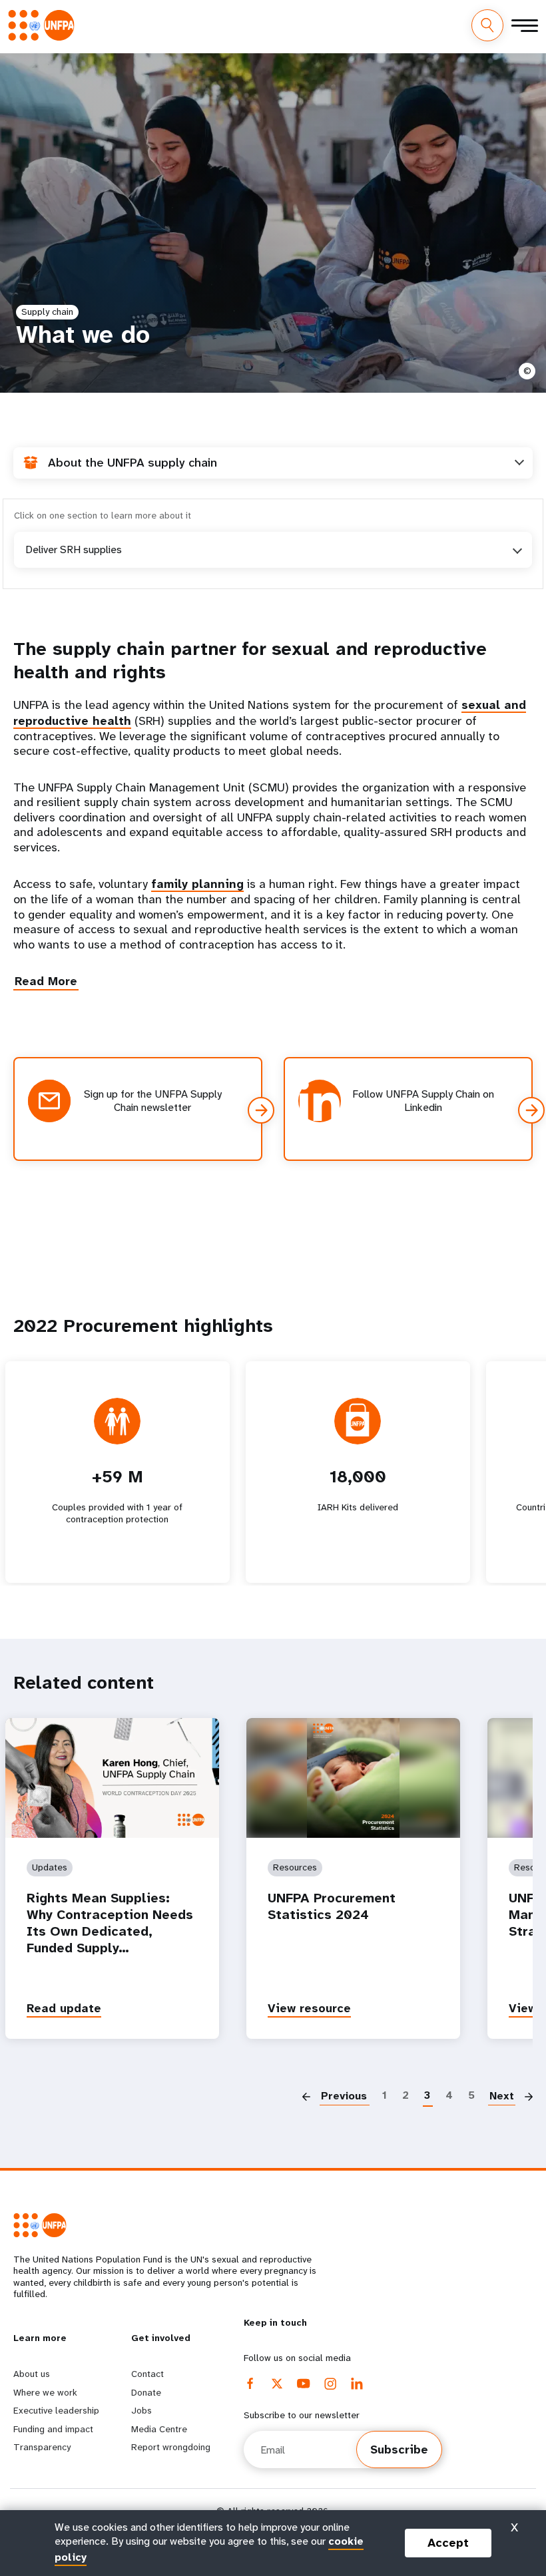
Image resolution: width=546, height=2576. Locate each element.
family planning (197, 884)
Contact (147, 2374)
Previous (344, 2096)
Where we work (45, 2392)
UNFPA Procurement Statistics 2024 (332, 1906)
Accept (448, 2543)
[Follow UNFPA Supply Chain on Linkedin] (531, 1110)
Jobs (141, 2410)
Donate (146, 2392)
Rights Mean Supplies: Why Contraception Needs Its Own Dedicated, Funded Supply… (110, 1923)
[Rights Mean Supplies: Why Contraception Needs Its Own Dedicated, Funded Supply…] (112, 1778)
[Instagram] (330, 2384)
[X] (277, 2384)
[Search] (487, 25)
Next (502, 2096)
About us (32, 2374)
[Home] (45, 25)
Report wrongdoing (171, 2447)
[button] (46, 981)
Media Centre (159, 2429)
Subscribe (399, 2450)
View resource (309, 2008)
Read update (64, 2008)
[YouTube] (304, 2384)
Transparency (42, 2447)
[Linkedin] (357, 2384)
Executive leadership (56, 2410)
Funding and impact (53, 2429)
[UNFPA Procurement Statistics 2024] (353, 1778)
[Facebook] (250, 2384)
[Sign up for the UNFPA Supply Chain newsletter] (261, 1110)
